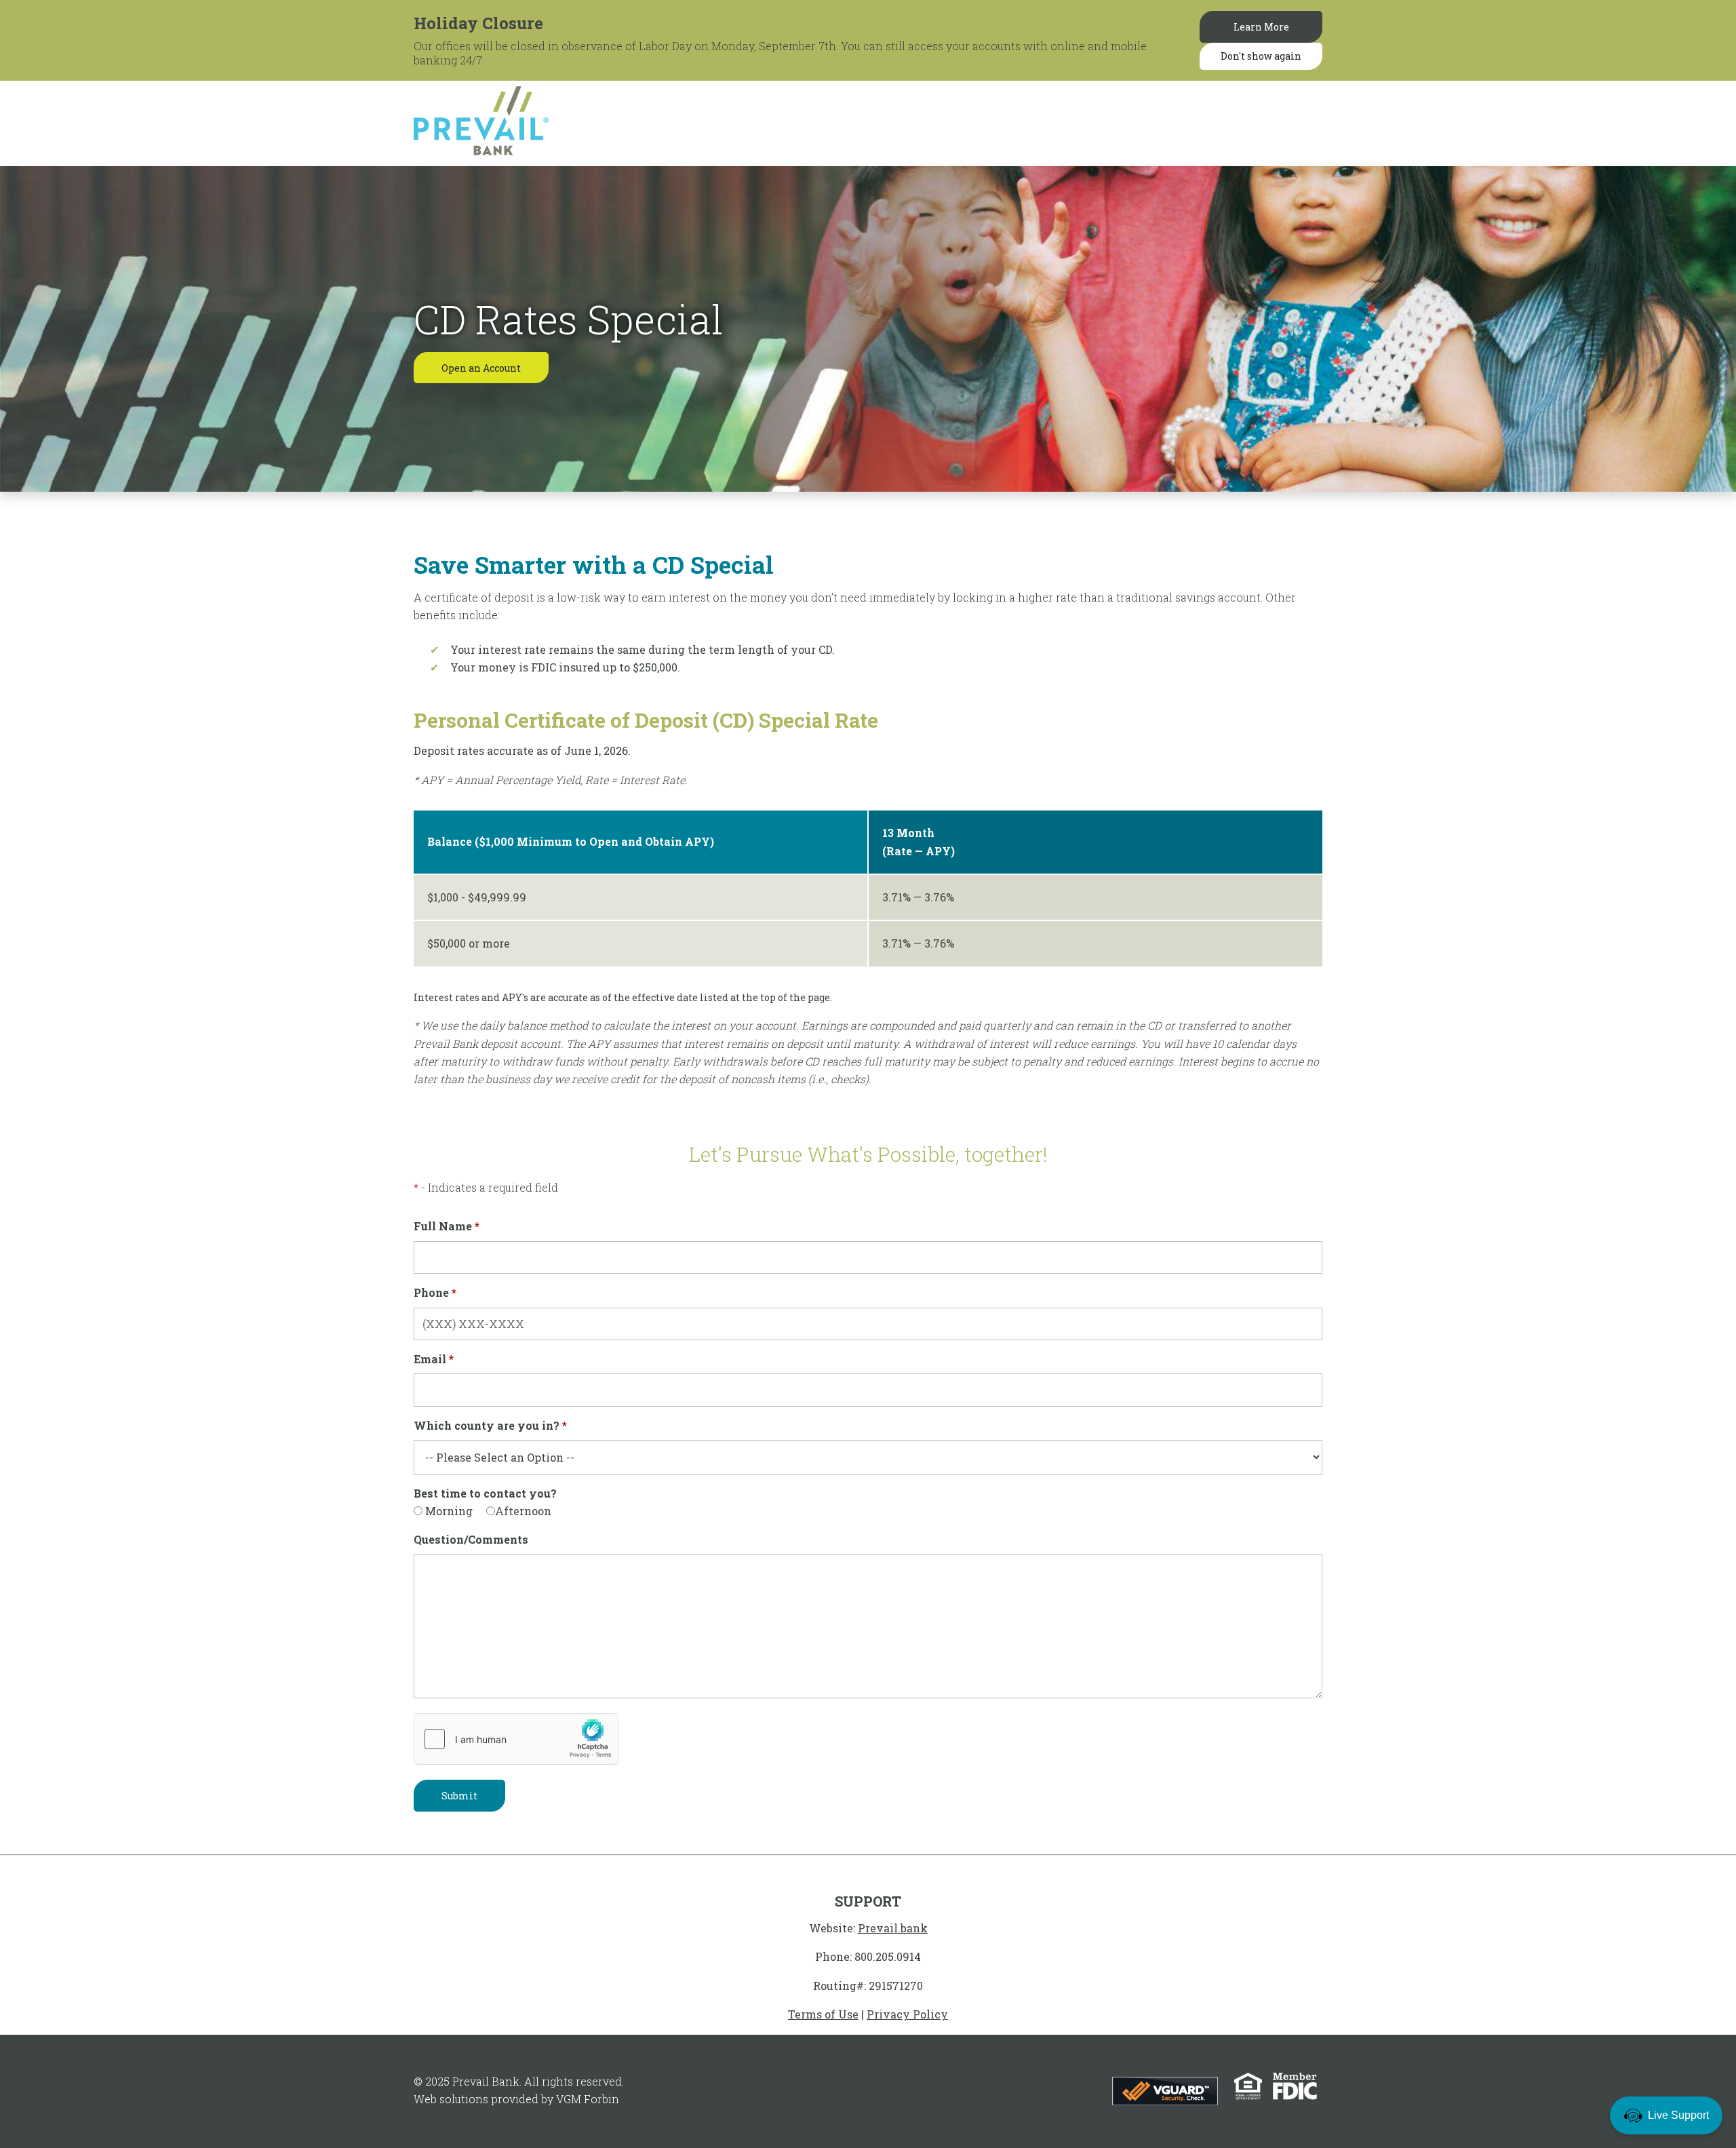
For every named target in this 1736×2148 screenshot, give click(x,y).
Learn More (1261, 27)
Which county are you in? (490, 1425)
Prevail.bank (893, 1928)
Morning (448, 1511)
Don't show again (1261, 56)
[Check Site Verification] (1166, 2089)
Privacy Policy (907, 2014)
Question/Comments (471, 1539)
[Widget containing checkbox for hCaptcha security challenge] (516, 1739)
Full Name (447, 1226)
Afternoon (523, 1511)
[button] (1666, 2115)
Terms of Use (823, 2014)
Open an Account (481, 368)
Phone (435, 1292)
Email (434, 1359)
